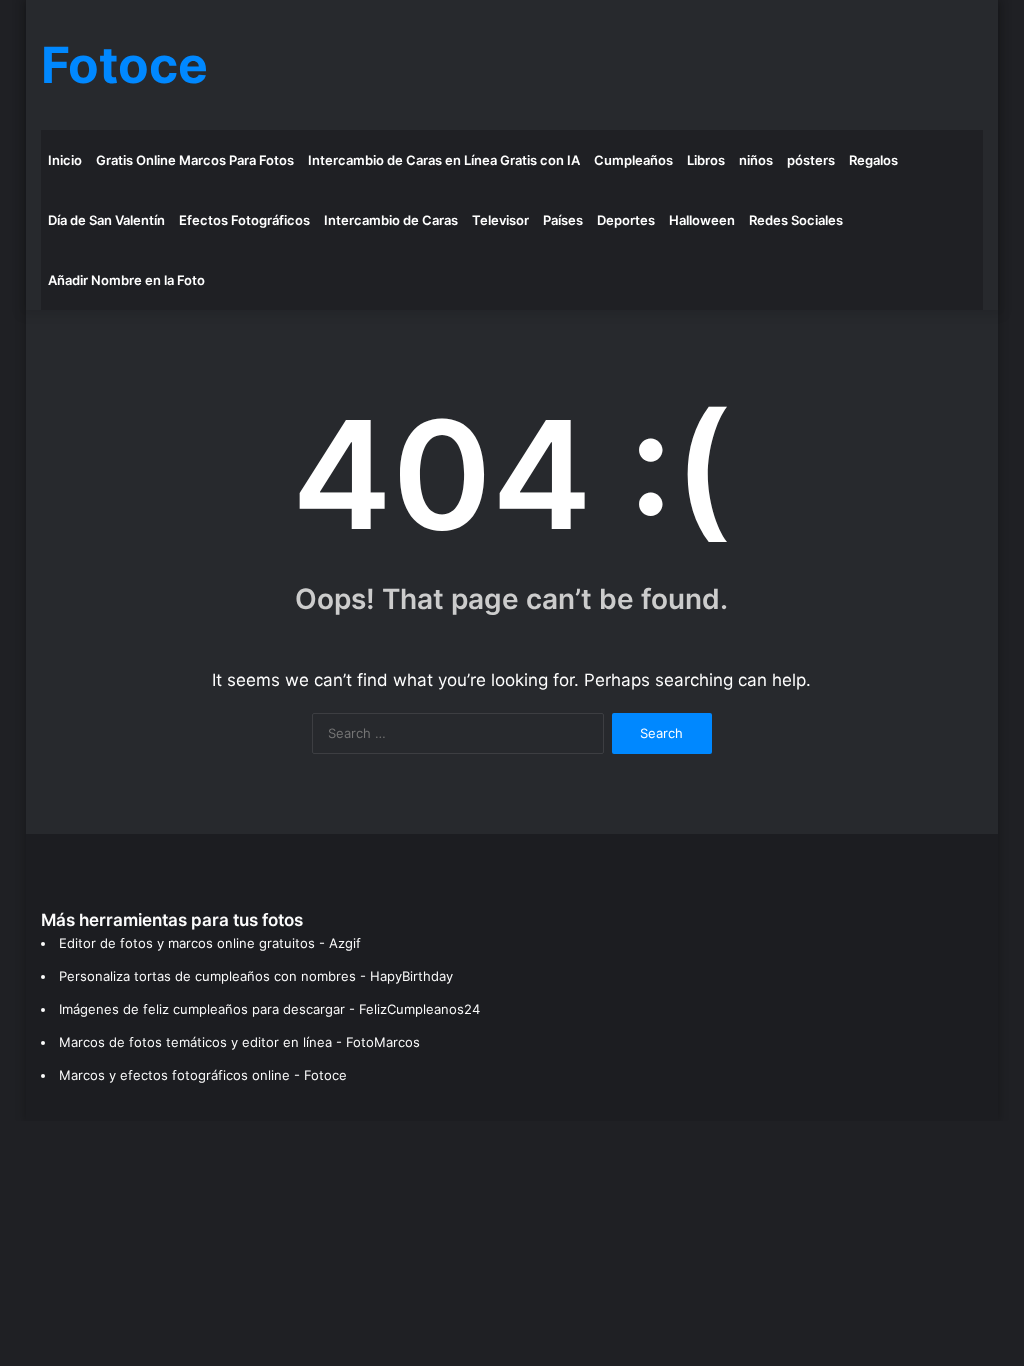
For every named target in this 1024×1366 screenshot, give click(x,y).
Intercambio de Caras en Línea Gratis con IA (444, 160)
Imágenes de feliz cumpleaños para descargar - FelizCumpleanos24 (269, 1009)
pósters (811, 160)
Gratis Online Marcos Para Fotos (195, 160)
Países (563, 220)
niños (756, 160)
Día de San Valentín (106, 220)
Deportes (626, 220)
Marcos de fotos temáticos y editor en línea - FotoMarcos (239, 1042)
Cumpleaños (633, 160)
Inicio (65, 160)
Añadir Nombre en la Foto (126, 280)
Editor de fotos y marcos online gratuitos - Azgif (210, 943)
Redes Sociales (796, 220)
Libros (706, 160)
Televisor (500, 220)
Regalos (873, 160)
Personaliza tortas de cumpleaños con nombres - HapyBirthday (256, 976)
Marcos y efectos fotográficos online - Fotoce (203, 1075)
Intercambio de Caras (391, 220)
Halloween (702, 220)
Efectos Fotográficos (244, 220)
